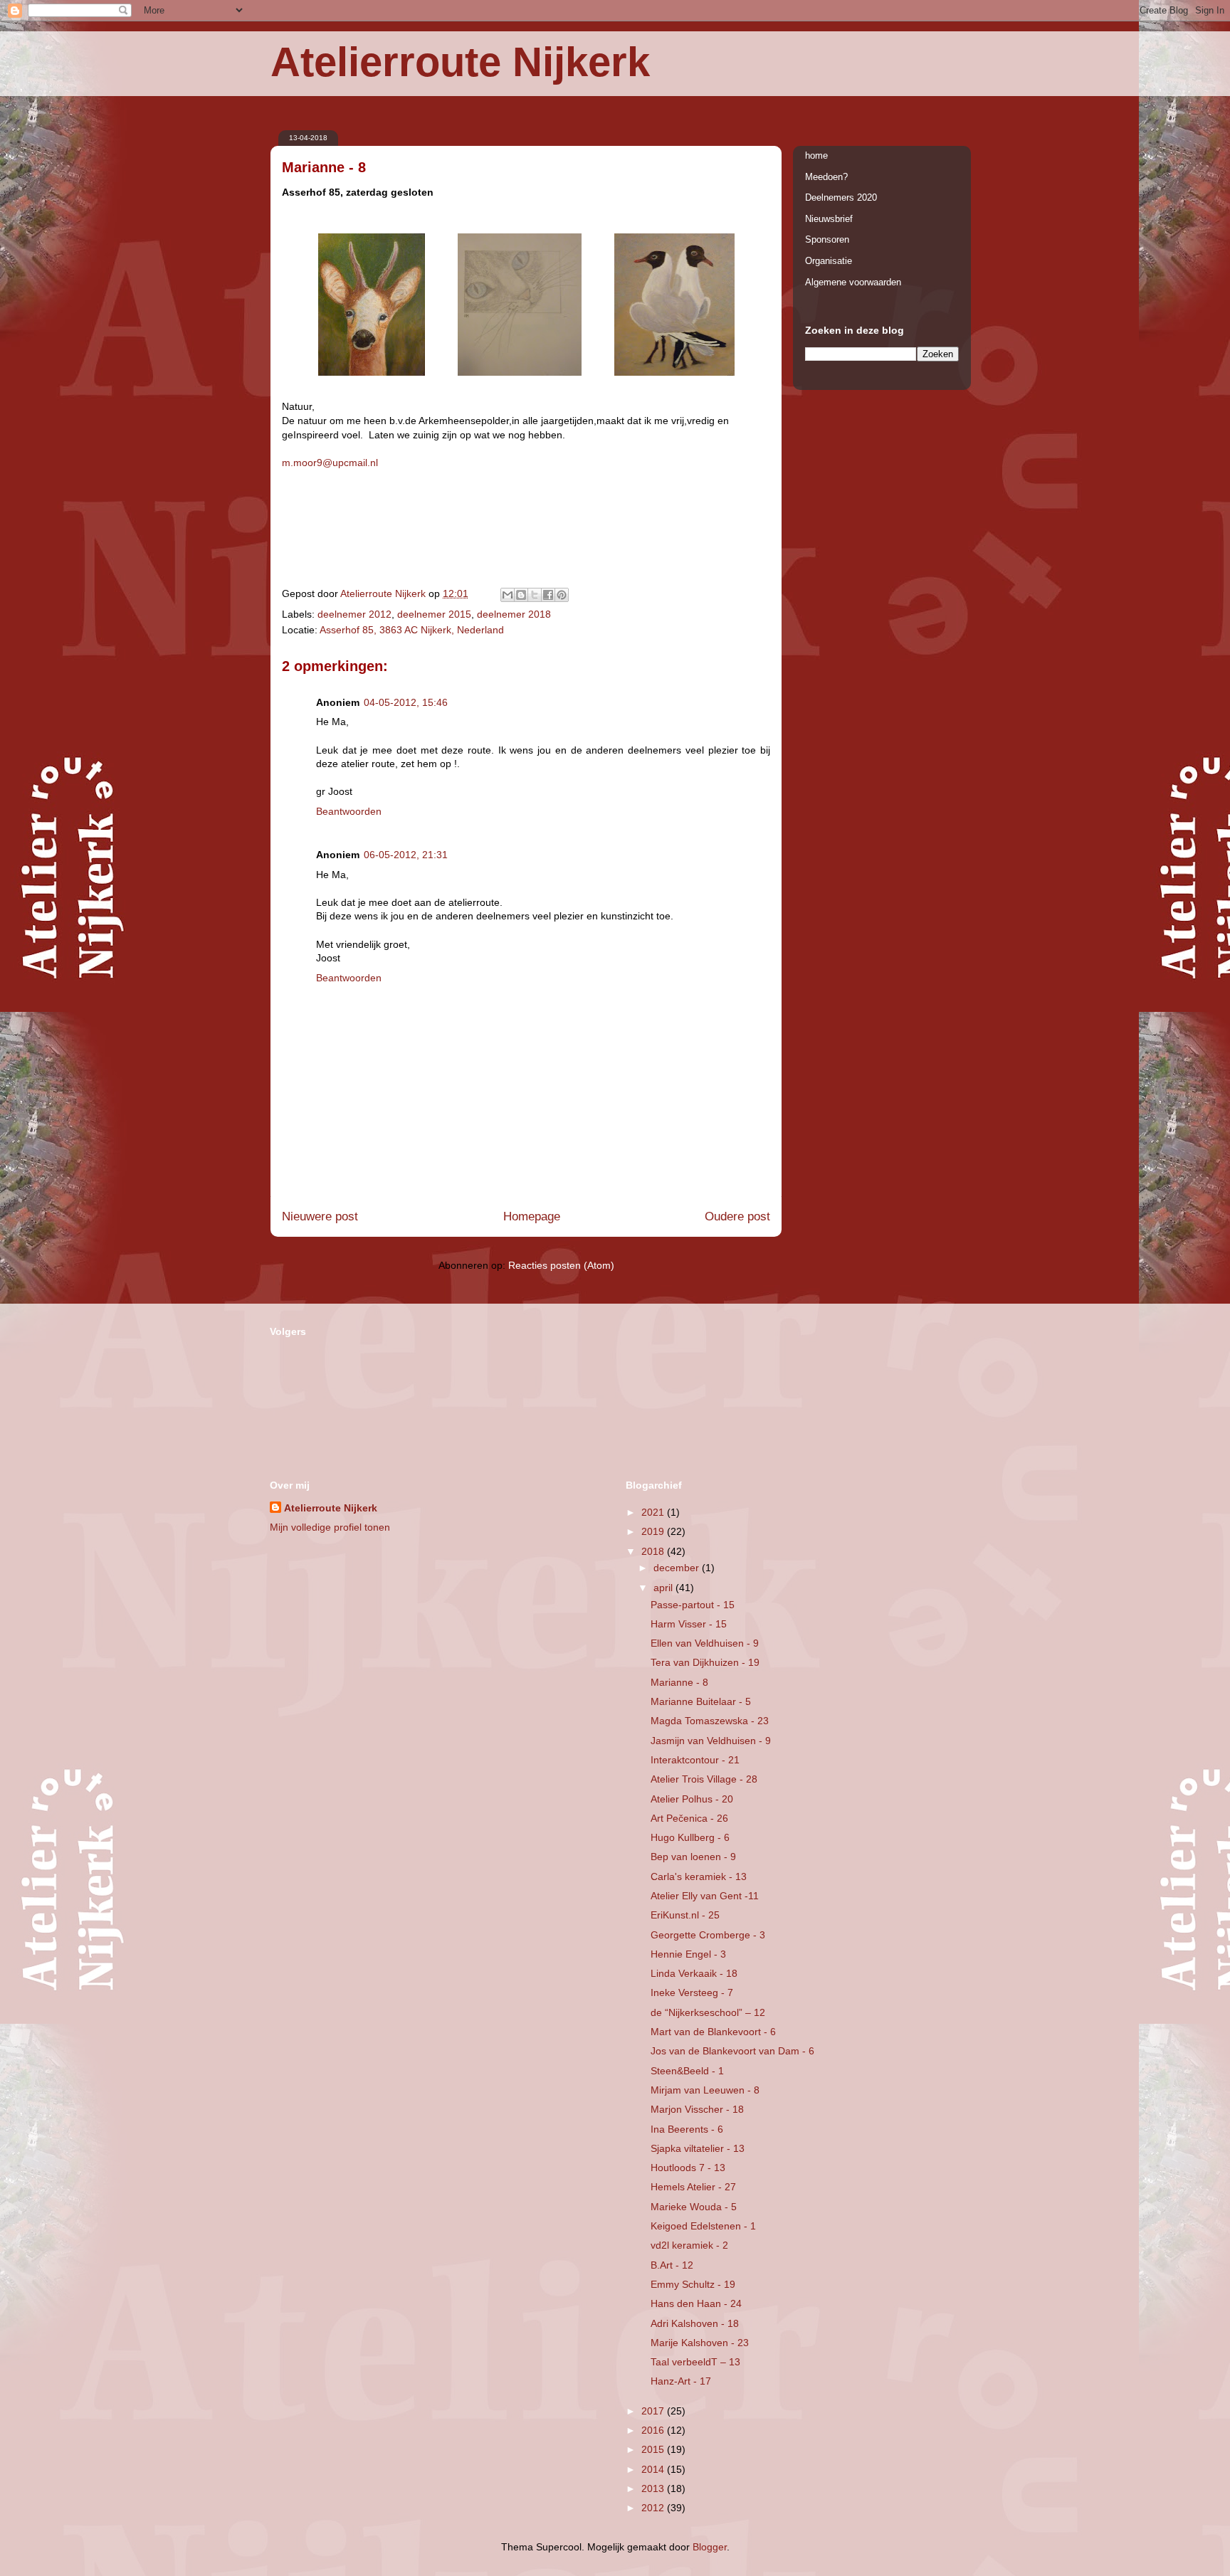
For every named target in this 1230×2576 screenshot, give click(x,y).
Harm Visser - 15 (689, 1624)
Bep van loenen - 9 (693, 1857)
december (678, 1568)
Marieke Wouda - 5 (694, 2207)
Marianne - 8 (679, 1682)
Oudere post (737, 1216)
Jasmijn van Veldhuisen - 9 (711, 1741)
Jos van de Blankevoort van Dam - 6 (732, 2051)
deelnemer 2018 (514, 614)
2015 (654, 2449)
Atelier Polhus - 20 (692, 1799)
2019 (654, 1531)
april (664, 1588)
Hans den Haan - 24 (696, 2303)
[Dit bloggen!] (521, 595)
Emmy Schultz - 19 (693, 2284)
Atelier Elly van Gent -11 (705, 1896)
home (816, 155)
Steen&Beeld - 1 (687, 2071)
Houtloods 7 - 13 (688, 2168)
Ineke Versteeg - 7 (692, 1992)
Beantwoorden (349, 811)
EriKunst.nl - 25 (685, 1915)
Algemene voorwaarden (853, 282)
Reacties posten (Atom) (561, 1265)
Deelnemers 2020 (841, 197)
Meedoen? (826, 177)
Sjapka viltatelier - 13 (698, 2148)
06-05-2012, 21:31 (406, 855)
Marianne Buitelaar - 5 (701, 1701)
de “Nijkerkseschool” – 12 (708, 2012)
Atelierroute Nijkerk (460, 62)
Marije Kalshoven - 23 (700, 2343)
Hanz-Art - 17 (681, 2381)
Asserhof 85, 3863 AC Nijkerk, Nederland (412, 630)
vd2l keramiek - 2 (689, 2245)
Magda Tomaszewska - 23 (710, 1721)
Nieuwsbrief (829, 219)
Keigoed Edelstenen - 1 (703, 2226)
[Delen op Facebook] (548, 595)
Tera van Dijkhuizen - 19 (705, 1662)
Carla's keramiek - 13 (699, 1876)
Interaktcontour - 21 (695, 1760)
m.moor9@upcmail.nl (330, 463)
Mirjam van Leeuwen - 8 (705, 2090)
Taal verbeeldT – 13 (695, 2362)
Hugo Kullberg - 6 (690, 1837)
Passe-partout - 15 (693, 1605)
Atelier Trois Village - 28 (704, 1779)
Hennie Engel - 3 (688, 1954)
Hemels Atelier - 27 (693, 2187)
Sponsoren (827, 239)
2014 (654, 2469)
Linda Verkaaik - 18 (694, 1973)
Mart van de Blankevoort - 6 (713, 2032)
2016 (654, 2430)
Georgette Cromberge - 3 (708, 1935)
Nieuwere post (320, 1216)
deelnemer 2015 (434, 614)
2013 (654, 2488)
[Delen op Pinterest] (562, 595)
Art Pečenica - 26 (689, 1818)
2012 (654, 2508)
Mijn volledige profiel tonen (330, 1527)
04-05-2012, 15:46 (406, 702)
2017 (654, 2411)
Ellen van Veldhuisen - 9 (705, 1643)
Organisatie (829, 261)
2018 (654, 1551)
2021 (654, 1512)
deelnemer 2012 (354, 614)
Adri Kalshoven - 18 (695, 2323)
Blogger (710, 2547)
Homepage (532, 1216)
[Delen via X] (535, 595)
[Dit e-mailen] (508, 595)
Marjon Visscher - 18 (697, 2109)
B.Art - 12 (672, 2265)
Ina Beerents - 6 (687, 2129)
